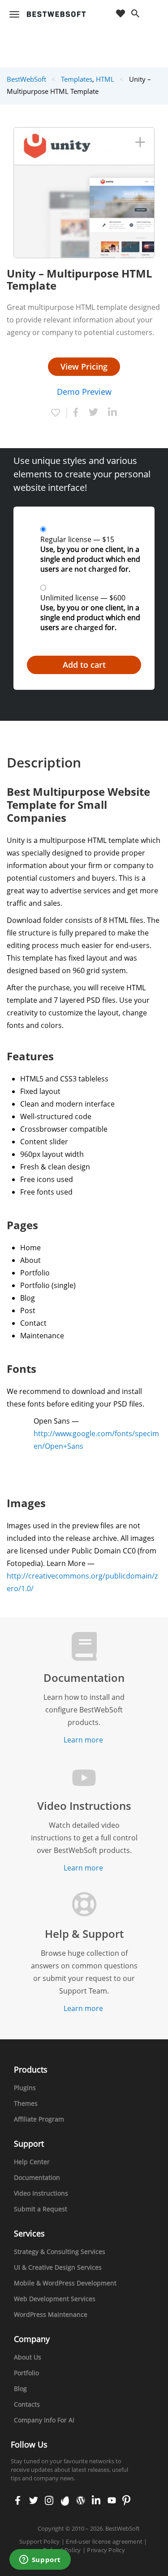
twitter (33, 2501)
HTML (105, 79)
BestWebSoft (26, 79)
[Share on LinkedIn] (112, 414)
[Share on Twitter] (93, 413)
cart (153, 14)
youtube (111, 2501)
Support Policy (40, 2541)
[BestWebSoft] (56, 14)
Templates (77, 79)
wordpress (81, 2501)
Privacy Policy (106, 2550)
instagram (49, 2501)
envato (64, 2501)
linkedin (95, 2501)
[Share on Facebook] (74, 413)
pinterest (126, 2501)
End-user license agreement (104, 2541)
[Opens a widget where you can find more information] (40, 2560)
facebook (18, 2501)
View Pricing (84, 366)
